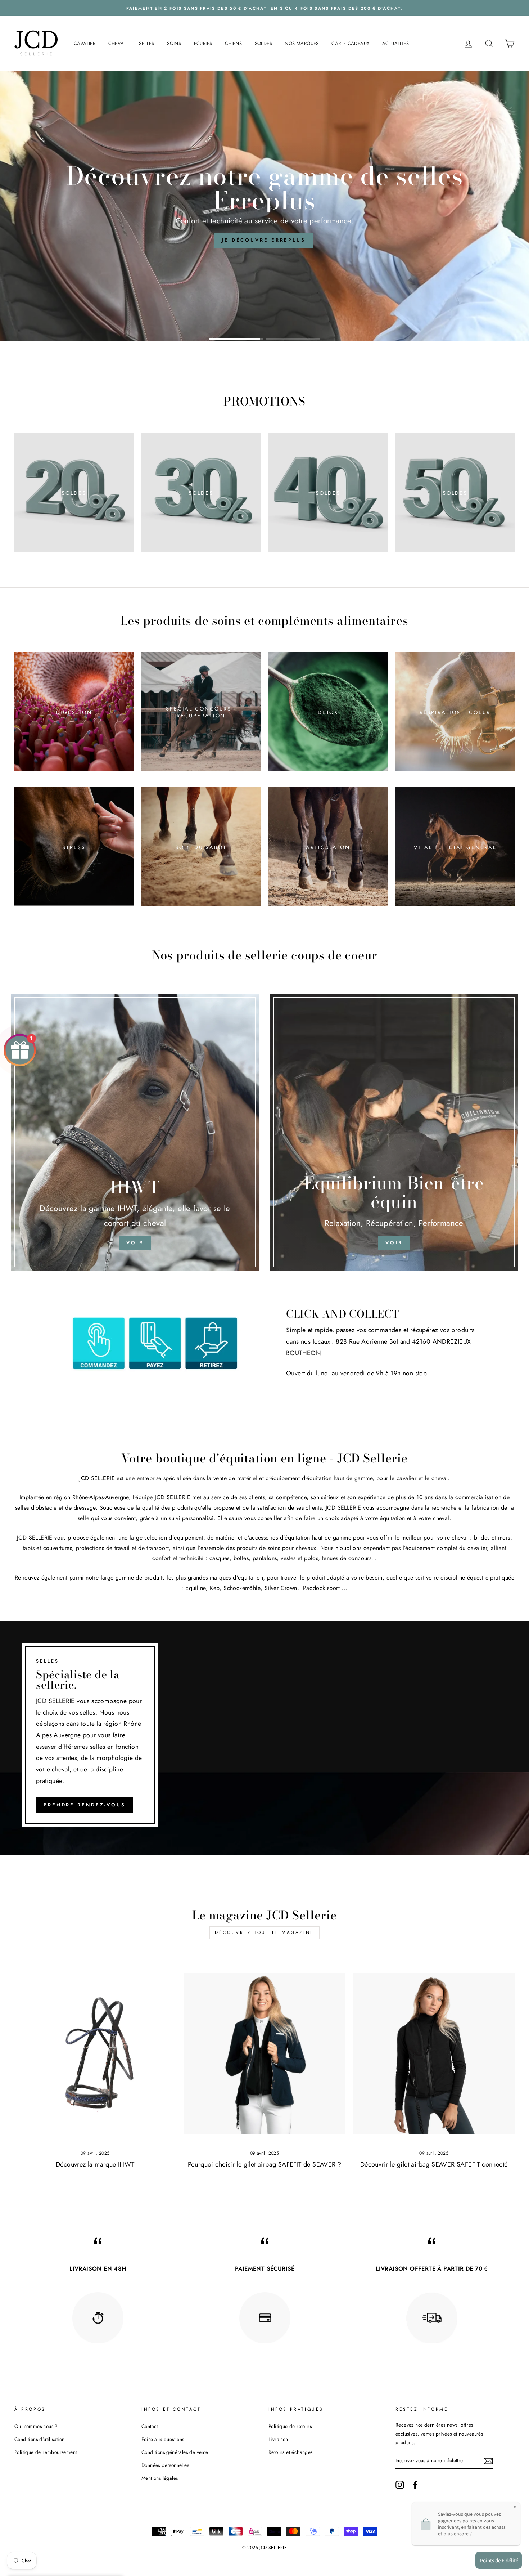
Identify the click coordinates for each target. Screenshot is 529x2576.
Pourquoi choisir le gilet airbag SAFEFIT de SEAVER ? (265, 2164)
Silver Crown (281, 1588)
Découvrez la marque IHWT (95, 2164)
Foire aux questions (163, 2439)
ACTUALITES (395, 43)
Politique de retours (290, 2426)
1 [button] (236, 339)
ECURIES (203, 43)
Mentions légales (160, 2478)
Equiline (196, 1588)
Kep (215, 1588)
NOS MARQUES (302, 43)
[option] (264, 206)
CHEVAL (117, 43)
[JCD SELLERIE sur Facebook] (415, 2485)
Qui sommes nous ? (36, 2426)
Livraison (278, 2439)
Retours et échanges (291, 2452)
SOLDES (263, 43)
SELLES (146, 43)
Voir (394, 1243)
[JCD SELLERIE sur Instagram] (400, 2485)
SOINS (174, 43)
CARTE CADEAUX (350, 43)
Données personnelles (165, 2465)
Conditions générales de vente (175, 2452)
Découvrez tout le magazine (264, 1932)
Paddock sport (321, 1588)
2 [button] (293, 339)
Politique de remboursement (46, 2452)
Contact (150, 2426)
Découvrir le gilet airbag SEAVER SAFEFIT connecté (434, 2164)
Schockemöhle (242, 1588)
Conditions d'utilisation (40, 2439)
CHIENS (233, 43)
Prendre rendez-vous (85, 1805)
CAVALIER (85, 43)
